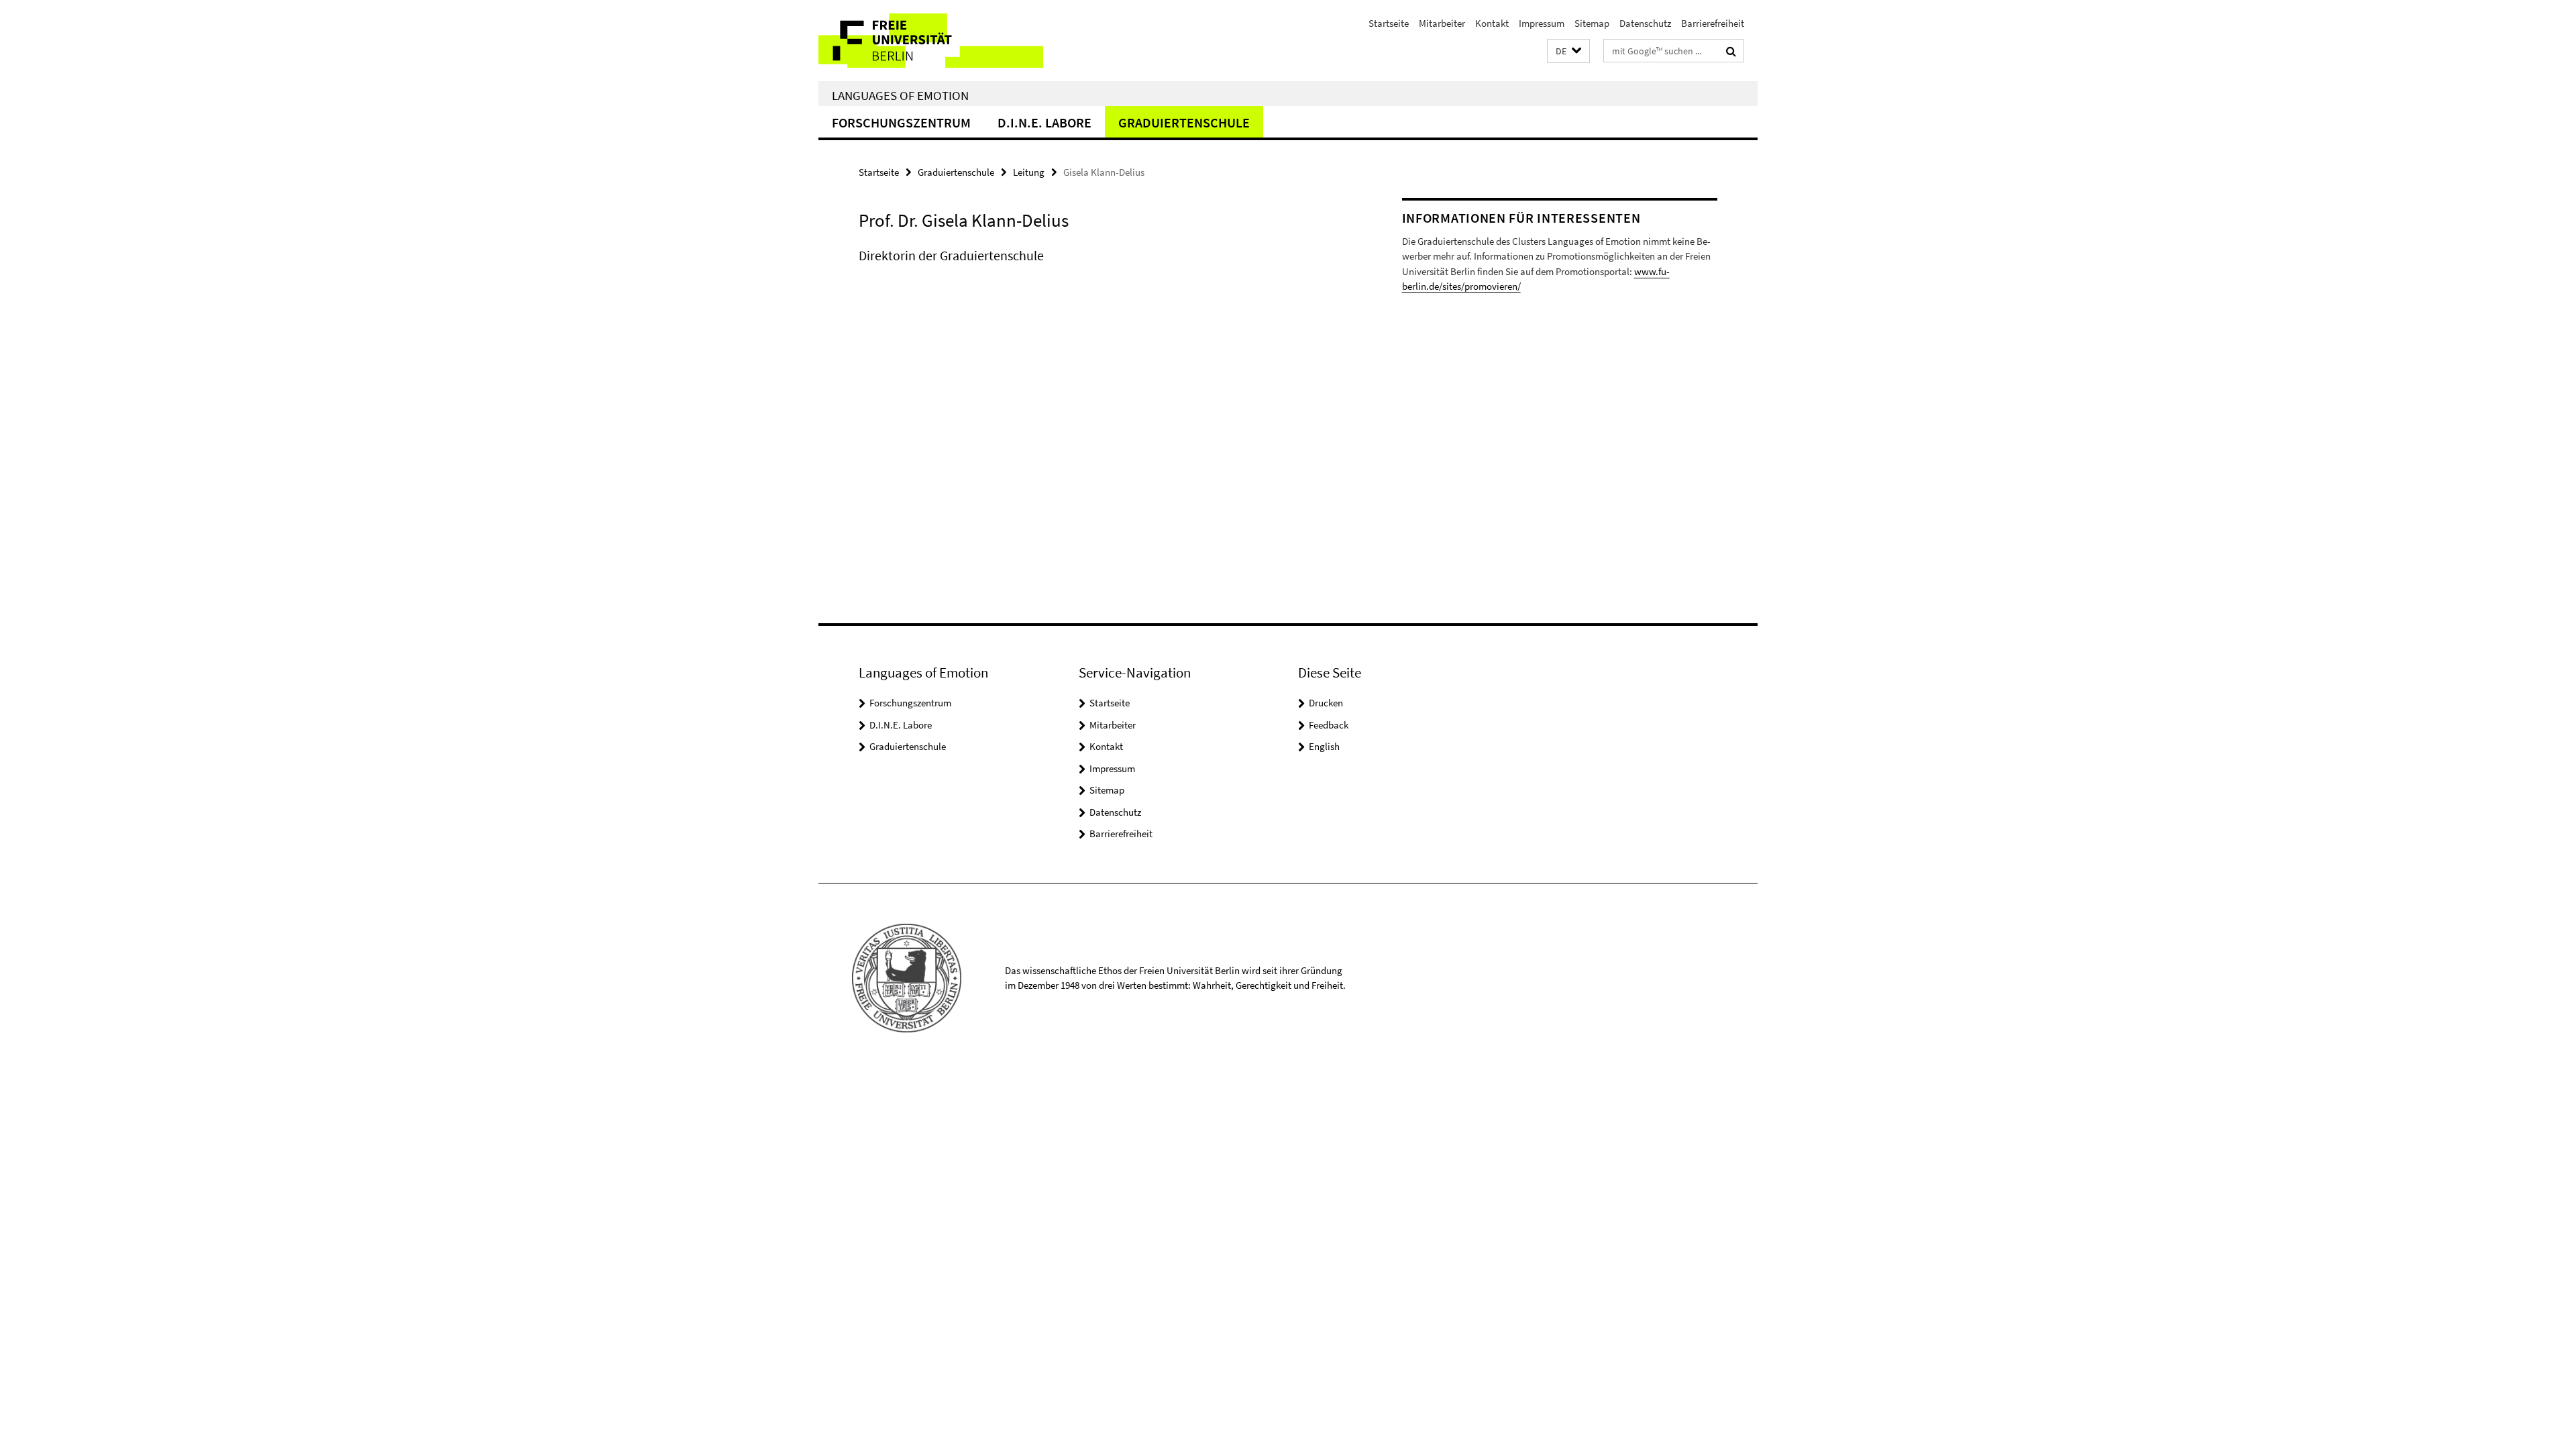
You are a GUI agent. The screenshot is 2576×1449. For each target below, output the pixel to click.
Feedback (1329, 725)
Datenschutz (1645, 23)
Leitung (1029, 172)
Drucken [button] (1326, 703)
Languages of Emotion (900, 95)
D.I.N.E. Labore (1044, 122)
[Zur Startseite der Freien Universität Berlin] (931, 41)
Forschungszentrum (901, 122)
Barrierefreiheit (1713, 23)
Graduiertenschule (1184, 122)
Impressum (1542, 23)
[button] (1568, 51)
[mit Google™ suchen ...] (1731, 51)
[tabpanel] (1105, 269)
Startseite (1389, 23)
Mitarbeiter (1442, 23)
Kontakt (1492, 23)
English (1324, 746)
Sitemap (1592, 23)
